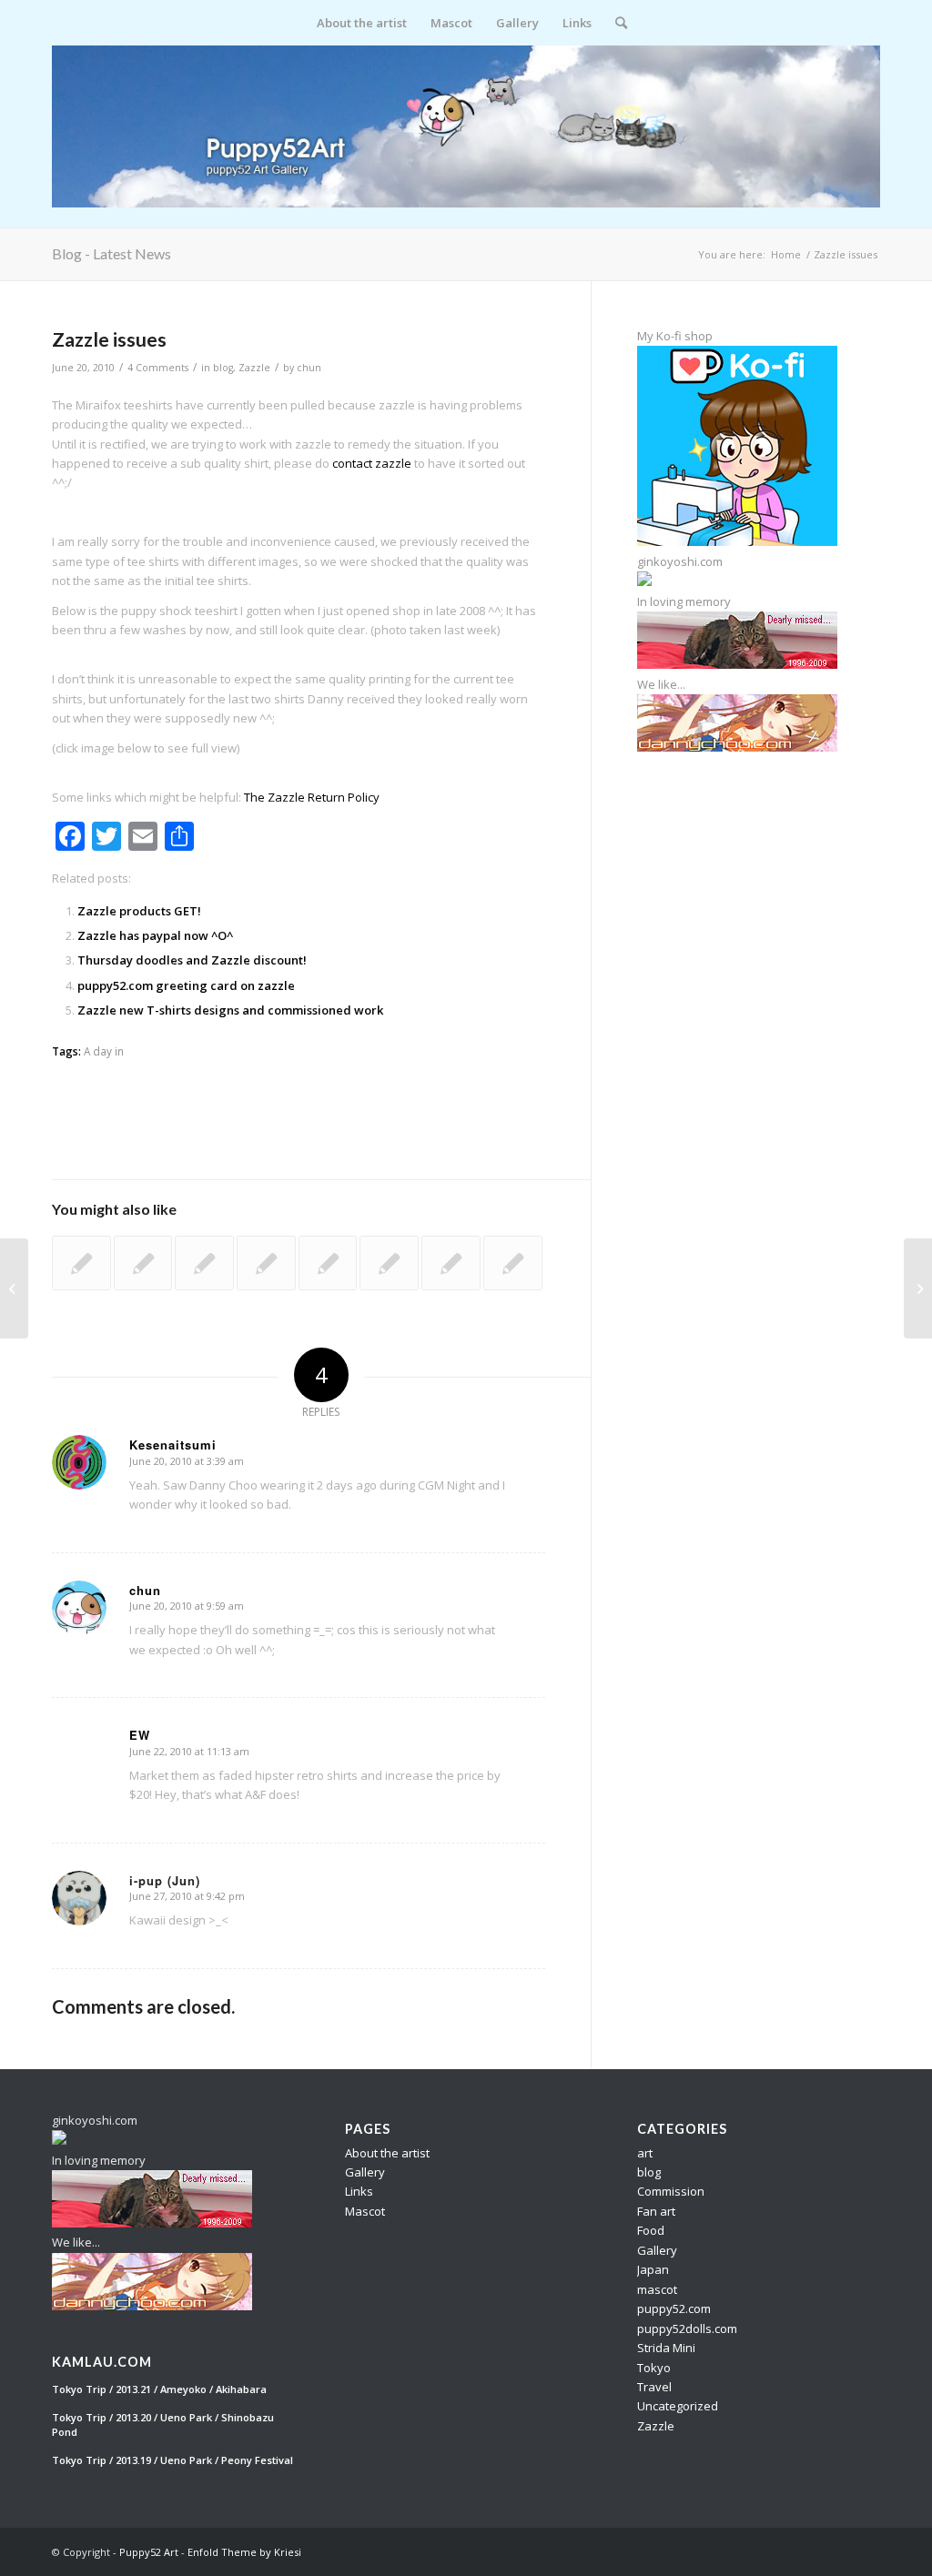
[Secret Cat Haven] (143, 1263)
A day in (104, 1051)
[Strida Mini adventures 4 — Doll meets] (513, 1263)
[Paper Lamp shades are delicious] (328, 1263)
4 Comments (158, 368)
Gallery (365, 2172)
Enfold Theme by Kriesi (244, 2552)
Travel (654, 2387)
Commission (671, 2191)
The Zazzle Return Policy (312, 797)
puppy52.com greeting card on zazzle (186, 985)
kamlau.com (102, 2362)
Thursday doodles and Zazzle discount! (192, 960)
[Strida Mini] (451, 1263)
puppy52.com (674, 2308)
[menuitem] (362, 23)
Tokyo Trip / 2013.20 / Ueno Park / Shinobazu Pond (163, 2425)
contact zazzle (372, 463)
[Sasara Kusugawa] (204, 1263)
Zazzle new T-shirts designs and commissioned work (230, 1010)
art (645, 2153)
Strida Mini (666, 2348)
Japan (653, 2269)
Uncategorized (678, 2406)
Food (651, 2230)
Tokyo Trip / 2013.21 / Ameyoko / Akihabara (159, 2389)
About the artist (387, 2153)
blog (223, 368)
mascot (657, 2289)
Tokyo (654, 2368)
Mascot (365, 2211)
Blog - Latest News (111, 253)
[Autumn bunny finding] (389, 1263)
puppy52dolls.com (687, 2329)
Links (359, 2191)
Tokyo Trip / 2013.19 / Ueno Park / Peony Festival (172, 2460)
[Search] (615, 23)
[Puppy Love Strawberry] (14, 1288)
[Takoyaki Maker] (266, 1263)
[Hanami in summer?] (81, 1263)
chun (309, 368)
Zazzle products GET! (139, 911)
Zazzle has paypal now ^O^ (155, 935)
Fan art (656, 2211)
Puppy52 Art (149, 2552)
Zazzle (254, 368)
